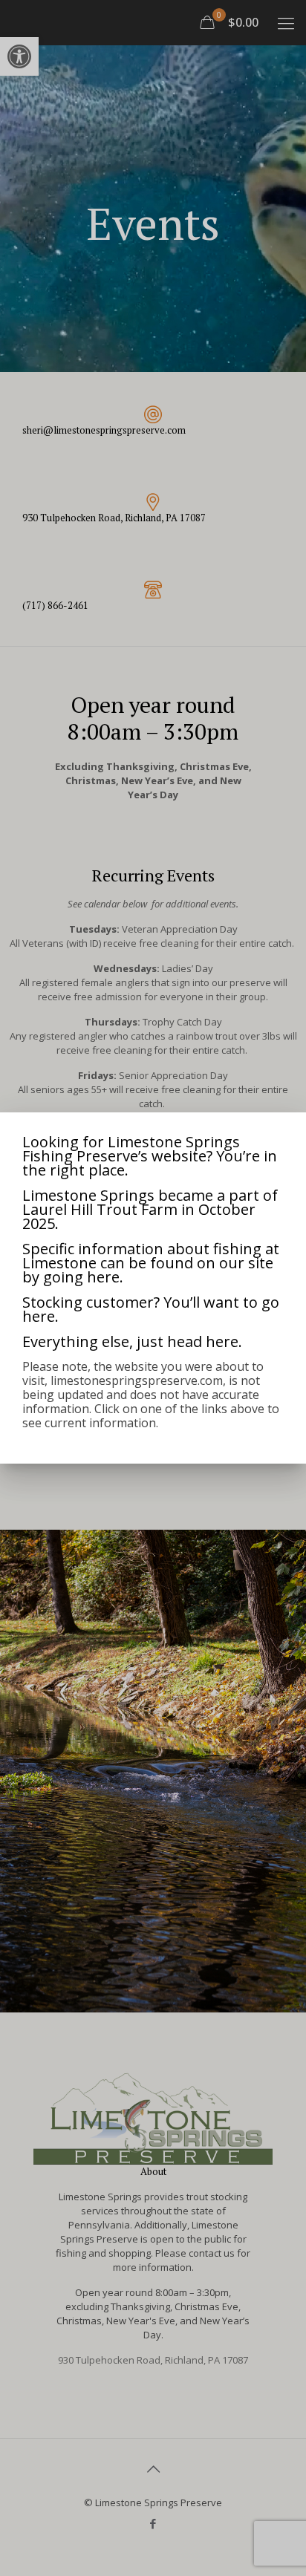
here (103, 1277)
